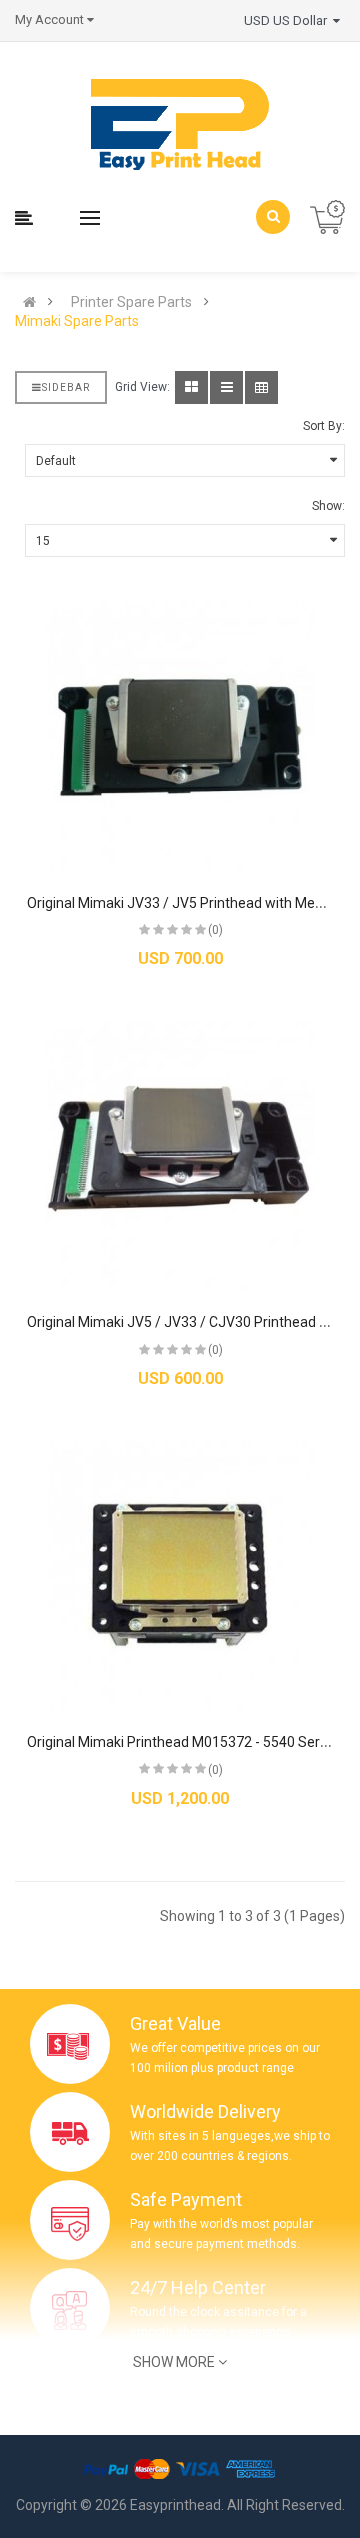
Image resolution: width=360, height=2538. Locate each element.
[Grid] (191, 387)
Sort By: (324, 426)
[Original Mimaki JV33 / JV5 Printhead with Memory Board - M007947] (180, 737)
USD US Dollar (288, 20)
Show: (328, 506)
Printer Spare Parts (131, 302)
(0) (215, 930)
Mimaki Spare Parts (77, 321)
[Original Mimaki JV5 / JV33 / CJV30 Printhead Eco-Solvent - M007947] (180, 1156)
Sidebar (66, 387)
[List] (226, 387)
